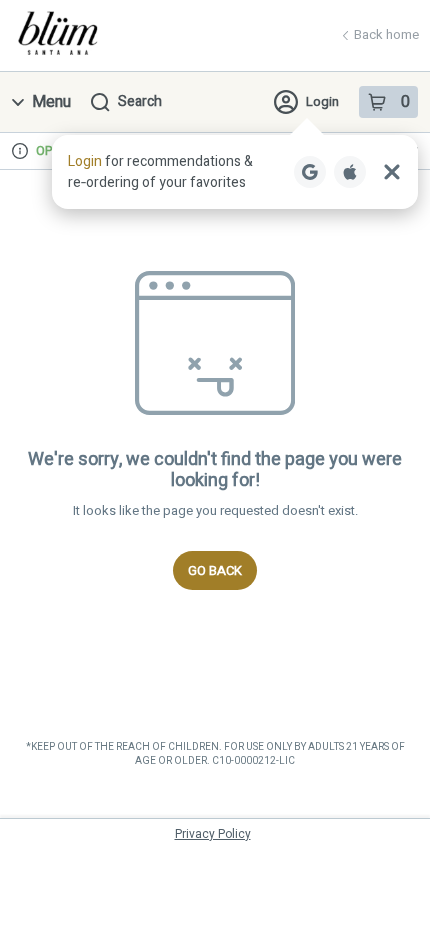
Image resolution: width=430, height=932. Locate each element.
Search (140, 101)
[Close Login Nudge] (392, 172)
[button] (235, 172)
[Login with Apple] (350, 172)
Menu (51, 102)
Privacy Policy (213, 834)
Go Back (215, 570)
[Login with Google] (310, 172)
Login (322, 101)
